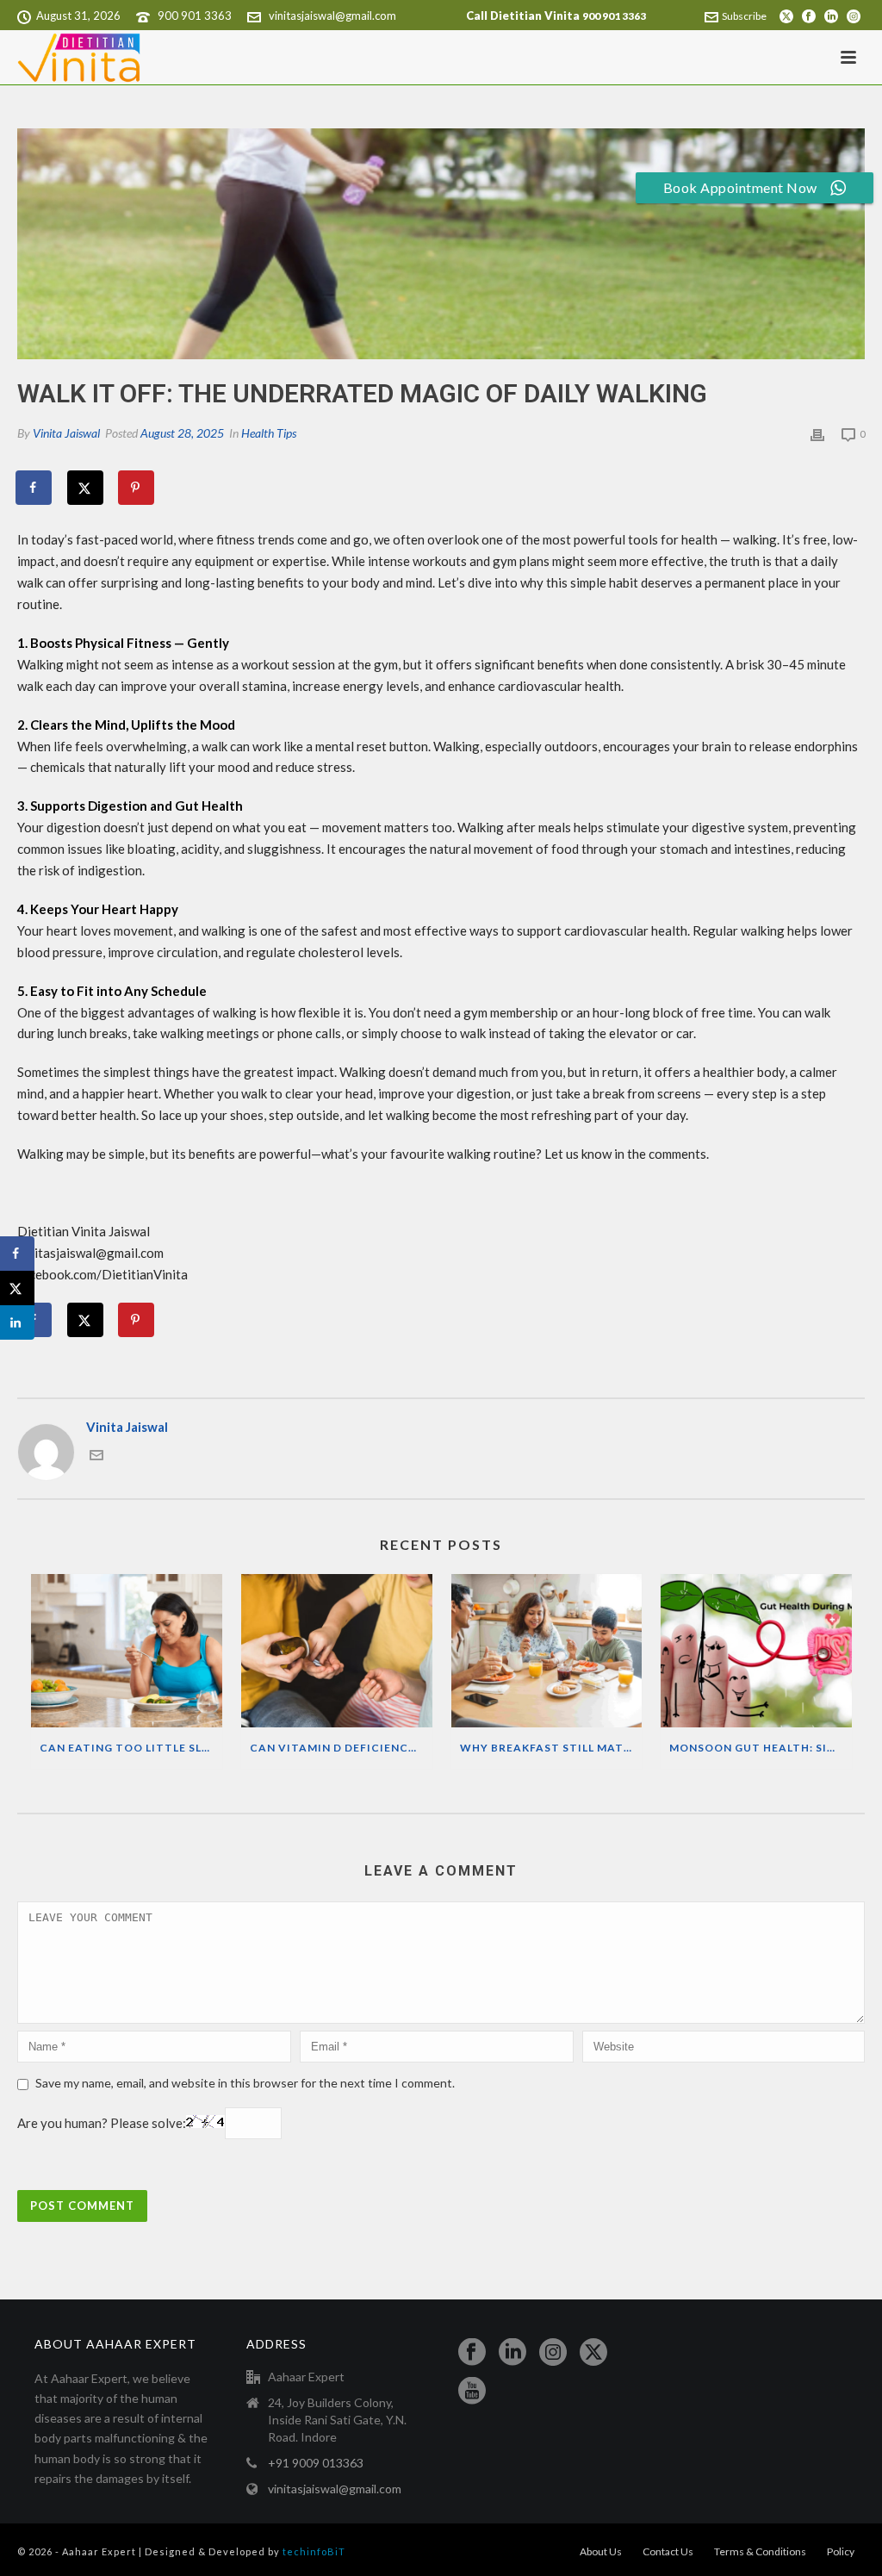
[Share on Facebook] (34, 488)
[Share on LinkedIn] (17, 1322)
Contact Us (668, 2551)
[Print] (817, 433)
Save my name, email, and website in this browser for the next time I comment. (245, 2083)
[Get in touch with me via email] (96, 1457)
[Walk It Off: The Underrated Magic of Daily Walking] (441, 244)
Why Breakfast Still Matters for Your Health (551, 1748)
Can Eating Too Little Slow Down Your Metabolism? (131, 1748)
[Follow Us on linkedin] (512, 2353)
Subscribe (744, 16)
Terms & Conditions (760, 2551)
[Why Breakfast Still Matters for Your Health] (547, 1651)
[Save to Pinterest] (137, 488)
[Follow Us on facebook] (472, 2353)
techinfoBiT (314, 2551)
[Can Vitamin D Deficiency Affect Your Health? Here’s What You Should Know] (337, 1651)
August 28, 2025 (182, 433)
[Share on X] (86, 488)
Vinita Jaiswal (66, 433)
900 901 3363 (195, 16)
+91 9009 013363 (316, 2463)
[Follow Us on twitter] (593, 2353)
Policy (841, 2551)
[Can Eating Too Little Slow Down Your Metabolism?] (127, 1651)
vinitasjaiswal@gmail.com (332, 16)
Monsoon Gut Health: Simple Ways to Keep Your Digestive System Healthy (761, 1748)
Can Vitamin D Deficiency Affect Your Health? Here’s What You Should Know (341, 1748)
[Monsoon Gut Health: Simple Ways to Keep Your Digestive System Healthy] (756, 1651)
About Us (601, 2551)
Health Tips (269, 433)
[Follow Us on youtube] (472, 2392)
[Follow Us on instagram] (553, 2353)
